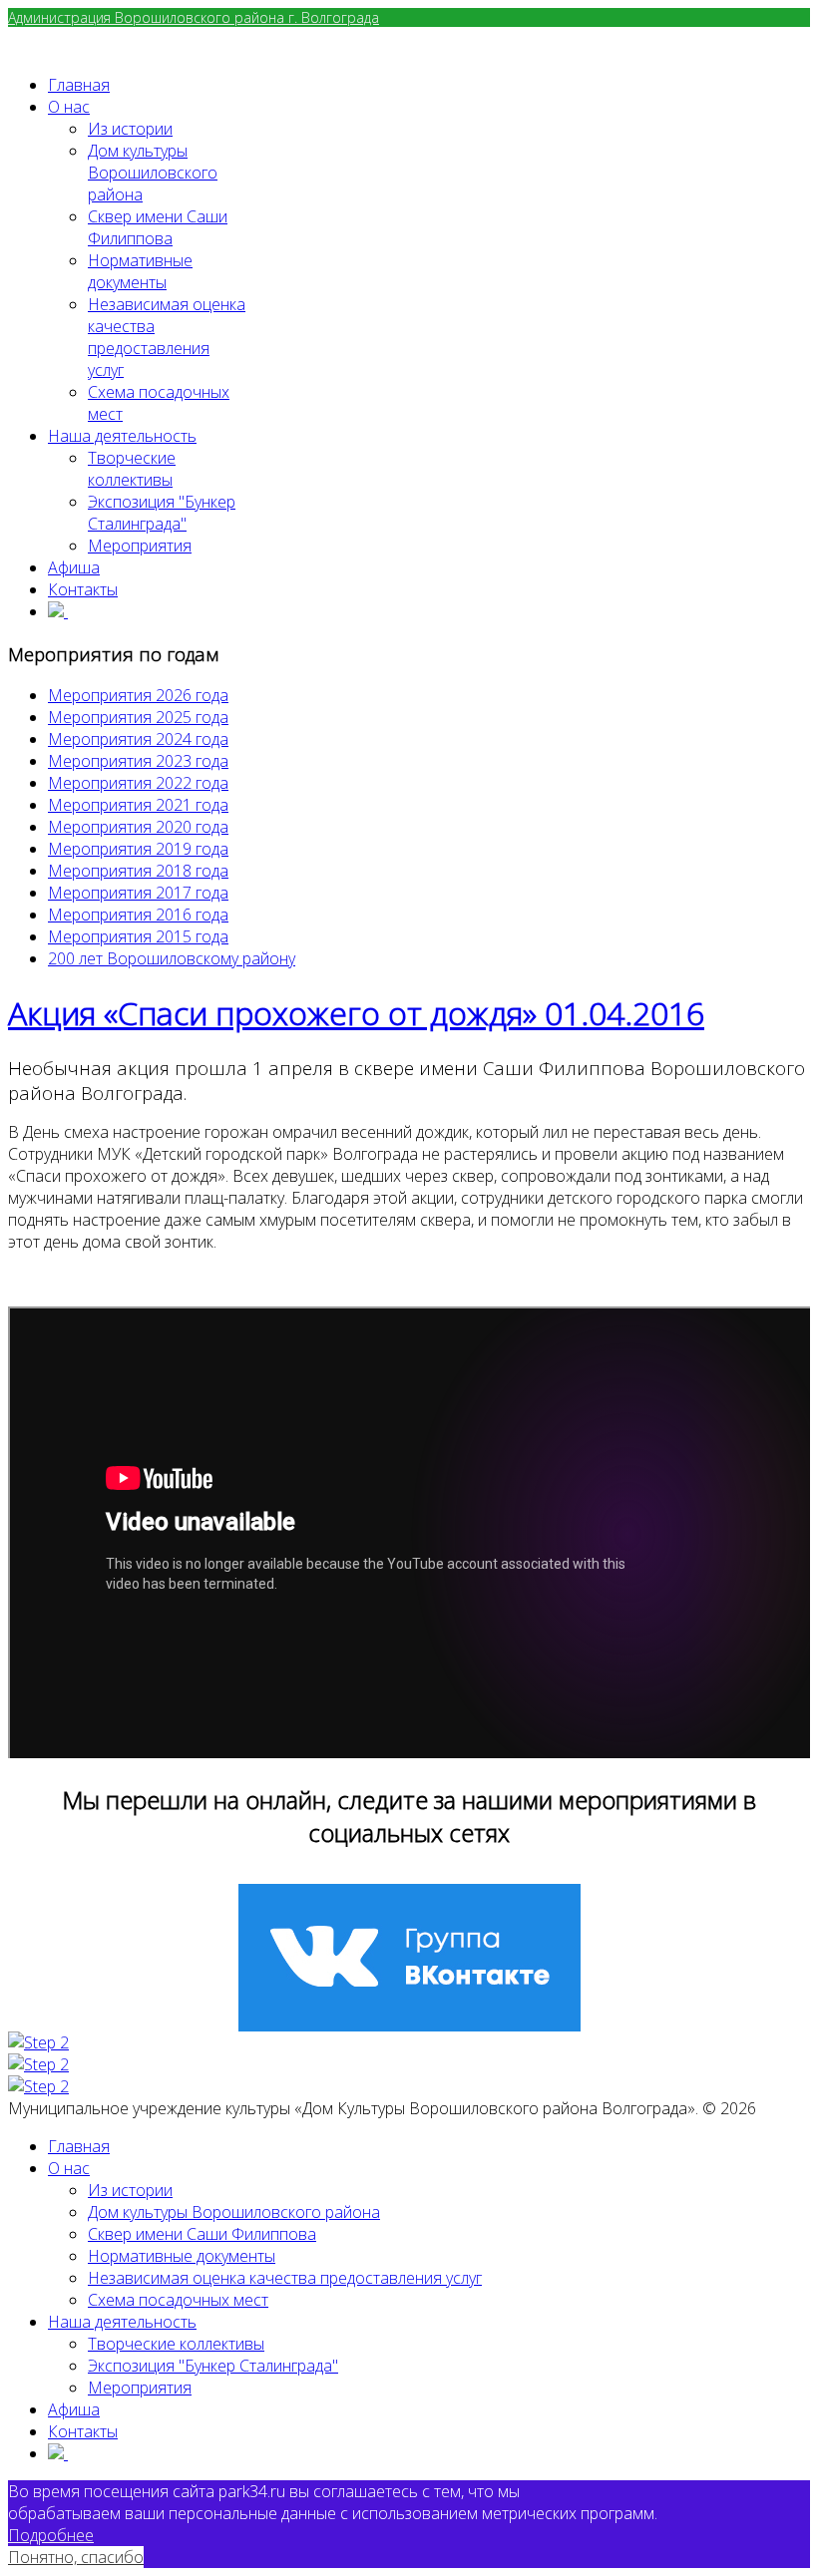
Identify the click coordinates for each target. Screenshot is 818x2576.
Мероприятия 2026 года (138, 695)
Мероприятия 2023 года (138, 761)
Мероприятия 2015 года (138, 936)
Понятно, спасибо (76, 2557)
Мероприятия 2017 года (138, 893)
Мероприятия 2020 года (138, 827)
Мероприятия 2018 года (138, 871)
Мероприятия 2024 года (138, 739)
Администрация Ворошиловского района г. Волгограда (194, 17)
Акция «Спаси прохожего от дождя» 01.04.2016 (356, 1013)
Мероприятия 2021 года (138, 805)
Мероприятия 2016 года (138, 915)
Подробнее (51, 2535)
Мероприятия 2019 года (138, 849)
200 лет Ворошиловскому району (172, 958)
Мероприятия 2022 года (138, 783)
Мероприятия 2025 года (138, 717)
